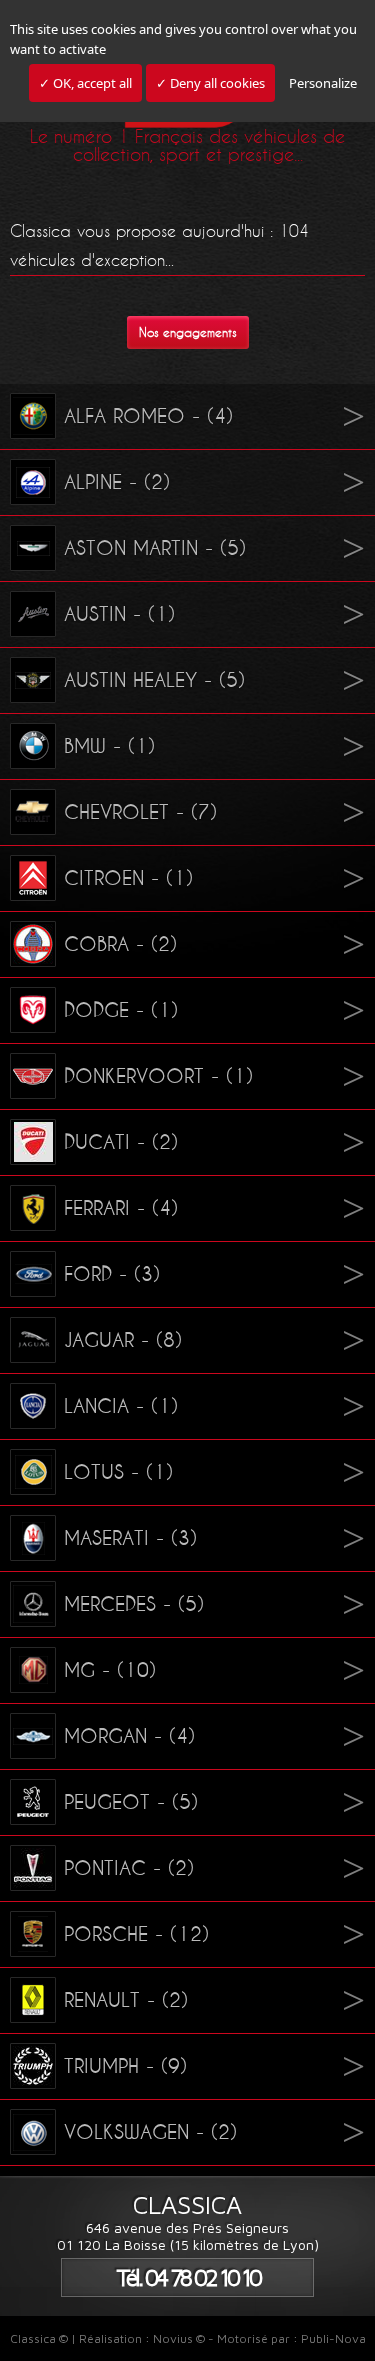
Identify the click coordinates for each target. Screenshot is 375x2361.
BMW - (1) (109, 746)
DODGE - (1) (121, 1010)
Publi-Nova (333, 2338)
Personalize (323, 83)
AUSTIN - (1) (119, 614)
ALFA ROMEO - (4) (148, 416)
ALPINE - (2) (117, 482)
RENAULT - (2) (126, 2000)
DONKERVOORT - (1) (158, 1076)
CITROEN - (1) (128, 878)
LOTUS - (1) (118, 1472)
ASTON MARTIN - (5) (155, 548)
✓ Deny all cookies (210, 83)
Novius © (179, 2338)
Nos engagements (188, 332)
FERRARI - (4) (121, 1208)
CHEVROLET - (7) (140, 812)
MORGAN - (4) (129, 1736)
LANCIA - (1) (121, 1406)
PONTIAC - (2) (129, 1868)
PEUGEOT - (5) (131, 1802)
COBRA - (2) (120, 944)
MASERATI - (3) (130, 1538)
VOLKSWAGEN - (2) (150, 2132)
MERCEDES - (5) (134, 1604)
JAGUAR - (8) (123, 1340)
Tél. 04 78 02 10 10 (188, 2277)
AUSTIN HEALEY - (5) (154, 680)
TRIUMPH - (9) (125, 2066)
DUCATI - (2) (121, 1142)
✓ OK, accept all (85, 83)
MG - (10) (110, 1670)
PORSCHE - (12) (136, 1934)
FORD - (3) (112, 1274)
